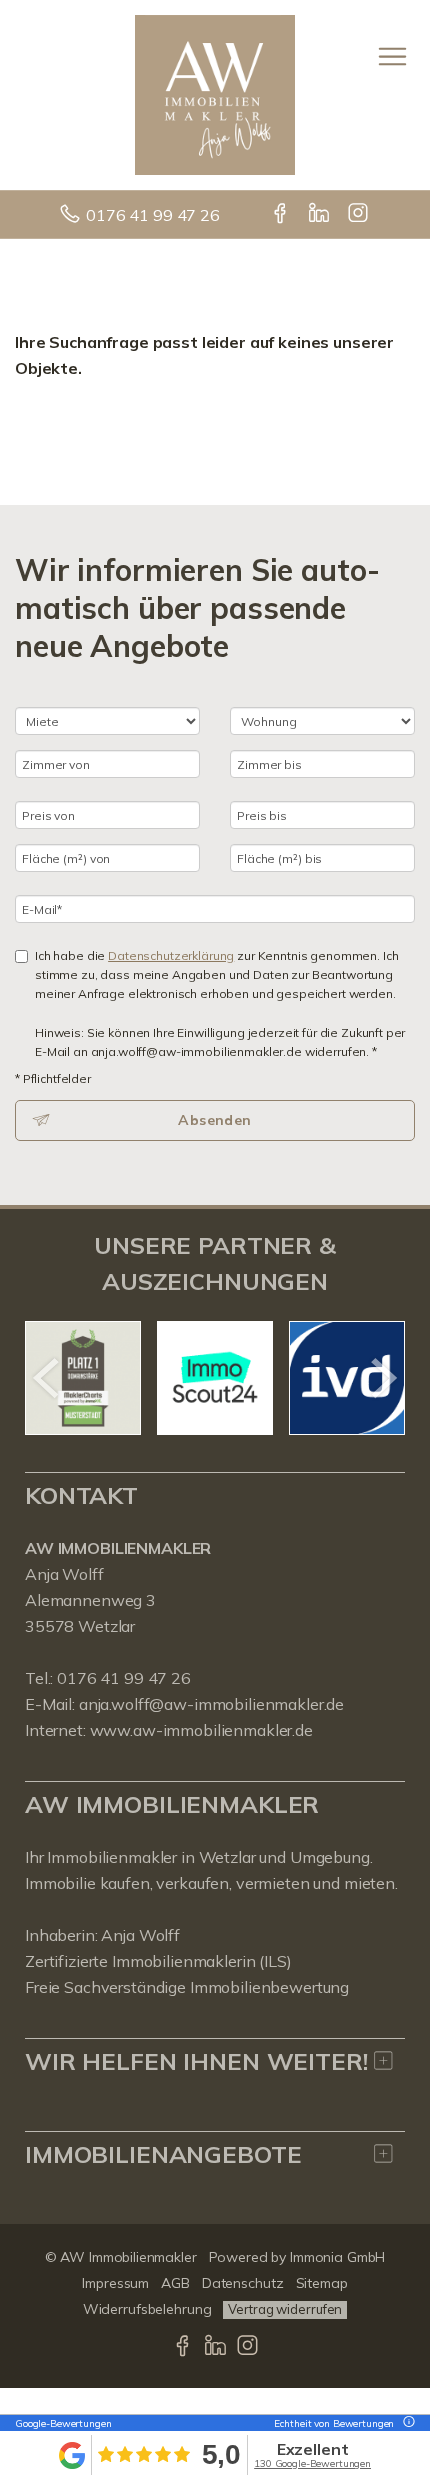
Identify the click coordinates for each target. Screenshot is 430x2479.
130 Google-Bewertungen (312, 2463)
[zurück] (47, 1378)
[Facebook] (281, 215)
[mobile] (392, 56)
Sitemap (322, 2283)
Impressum (115, 2283)
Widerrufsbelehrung (147, 2309)
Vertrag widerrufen (285, 2309)
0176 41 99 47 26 (153, 215)
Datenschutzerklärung (171, 955)
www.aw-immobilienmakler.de (201, 1730)
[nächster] (382, 1378)
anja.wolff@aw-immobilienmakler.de (211, 1704)
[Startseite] (215, 93)
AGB (175, 2283)
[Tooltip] (406, 2423)
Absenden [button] (214, 1120)
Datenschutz (243, 2283)
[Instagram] (359, 215)
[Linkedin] (320, 215)
